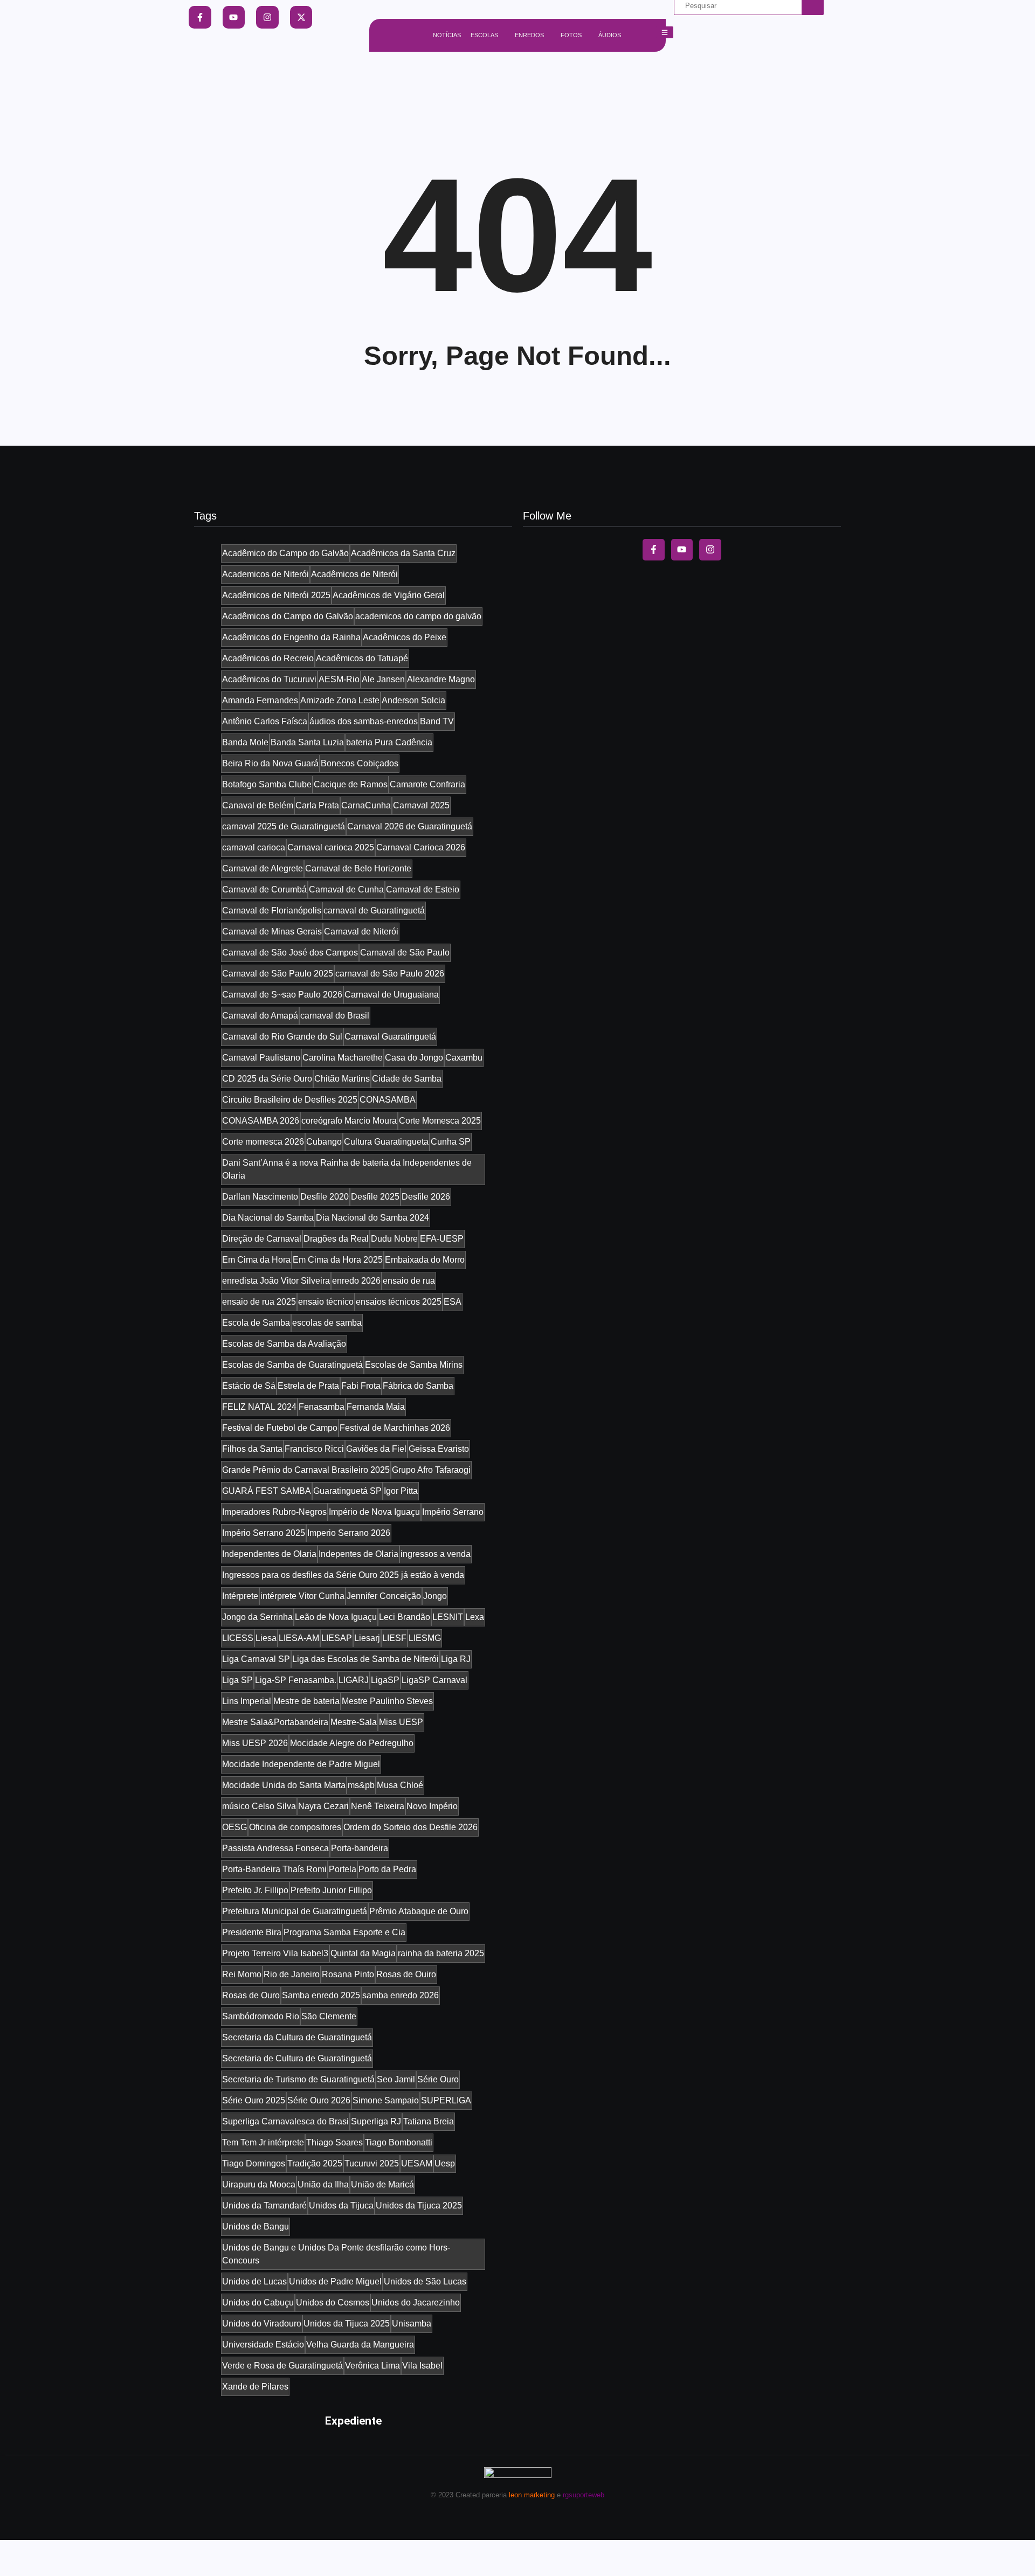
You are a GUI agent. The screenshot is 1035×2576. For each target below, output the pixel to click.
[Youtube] (234, 17)
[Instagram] (267, 17)
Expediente (353, 2421)
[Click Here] (665, 32)
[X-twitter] (301, 17)
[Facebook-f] (200, 17)
